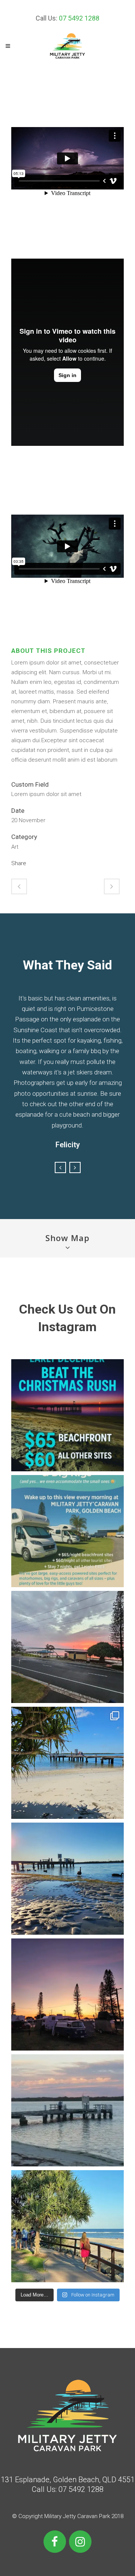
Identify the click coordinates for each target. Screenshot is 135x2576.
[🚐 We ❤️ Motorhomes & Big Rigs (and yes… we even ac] (67, 1531)
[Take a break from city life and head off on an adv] (67, 2110)
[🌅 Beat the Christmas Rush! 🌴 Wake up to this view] (67, 1415)
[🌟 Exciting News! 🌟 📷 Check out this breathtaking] (67, 1879)
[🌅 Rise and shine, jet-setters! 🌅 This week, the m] (67, 1647)
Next (75, 1167)
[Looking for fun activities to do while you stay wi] (67, 2226)
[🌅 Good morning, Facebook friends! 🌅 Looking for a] (67, 1995)
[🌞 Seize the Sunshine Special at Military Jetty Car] (67, 1763)
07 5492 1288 (79, 18)
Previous (60, 1167)
